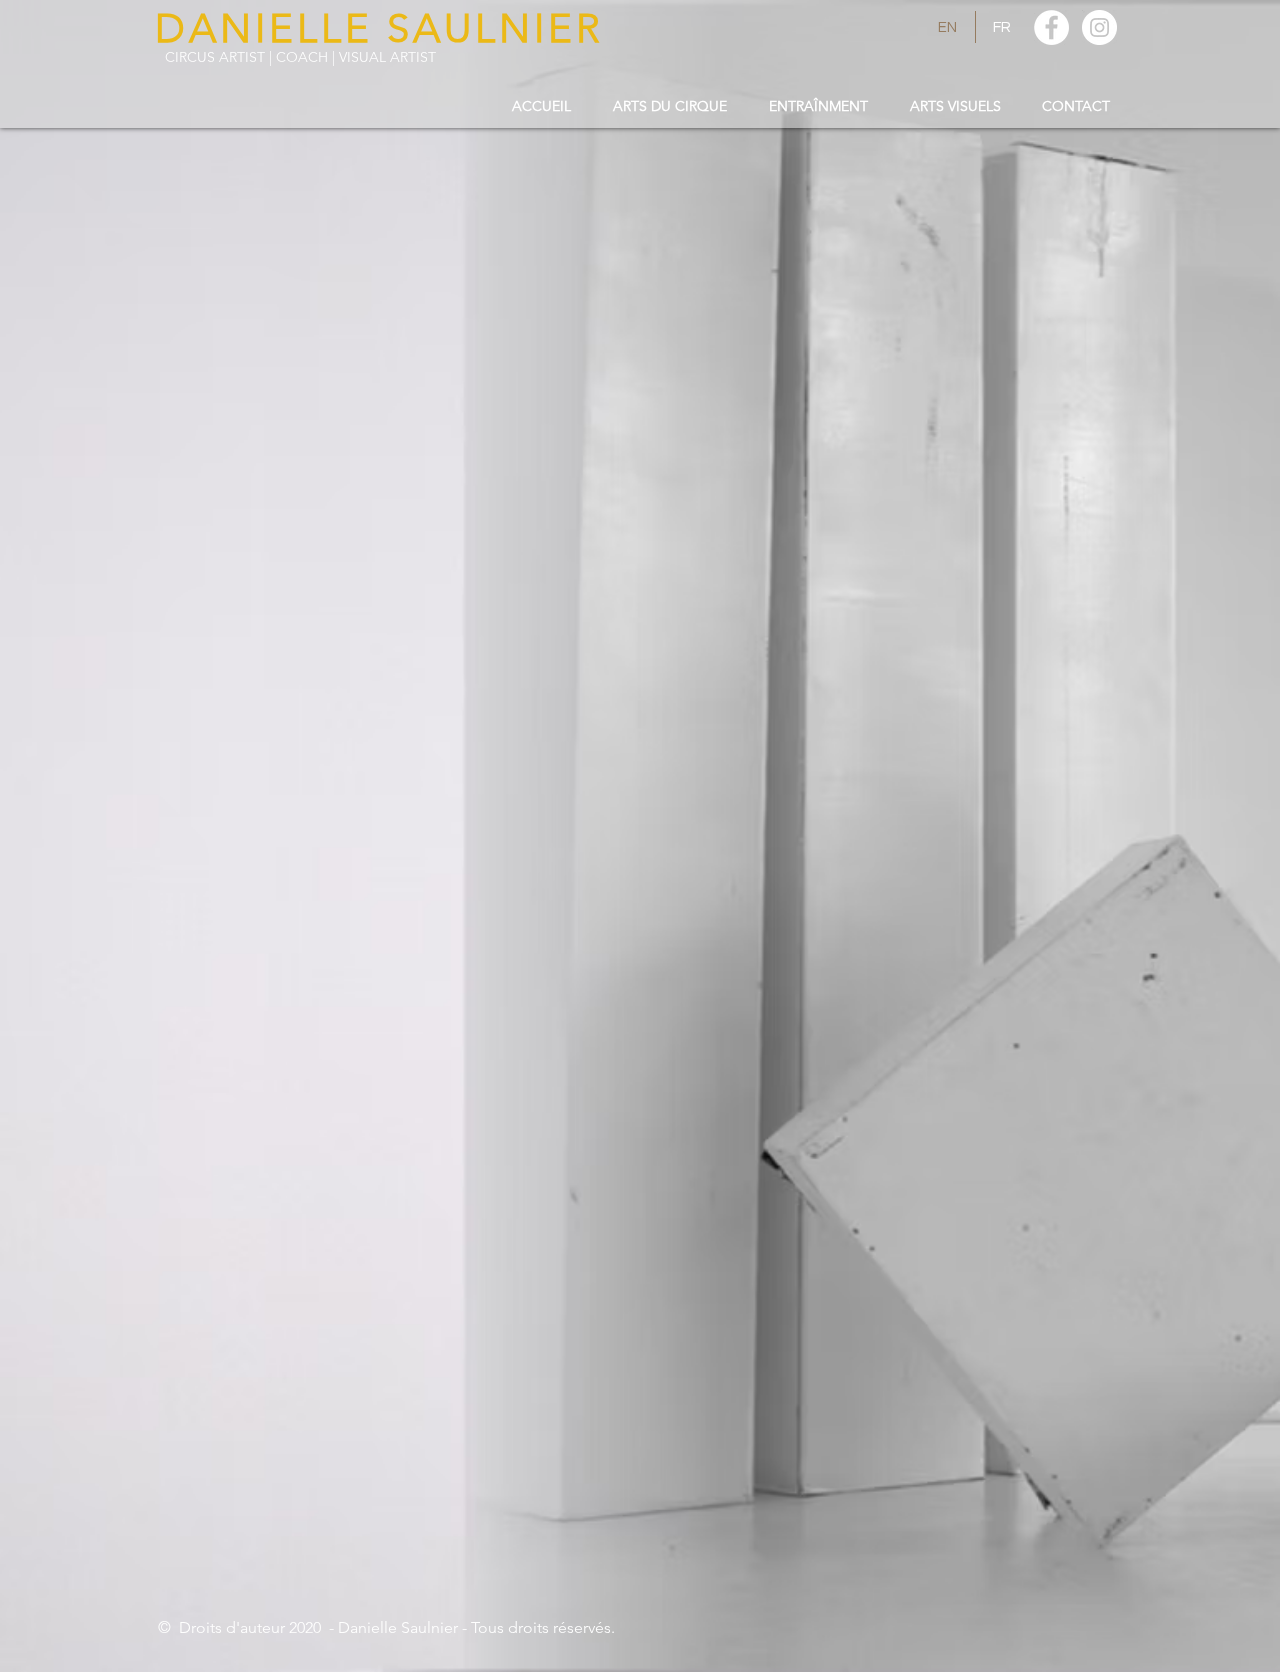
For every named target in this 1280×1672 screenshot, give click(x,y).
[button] (670, 106)
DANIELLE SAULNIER (379, 28)
